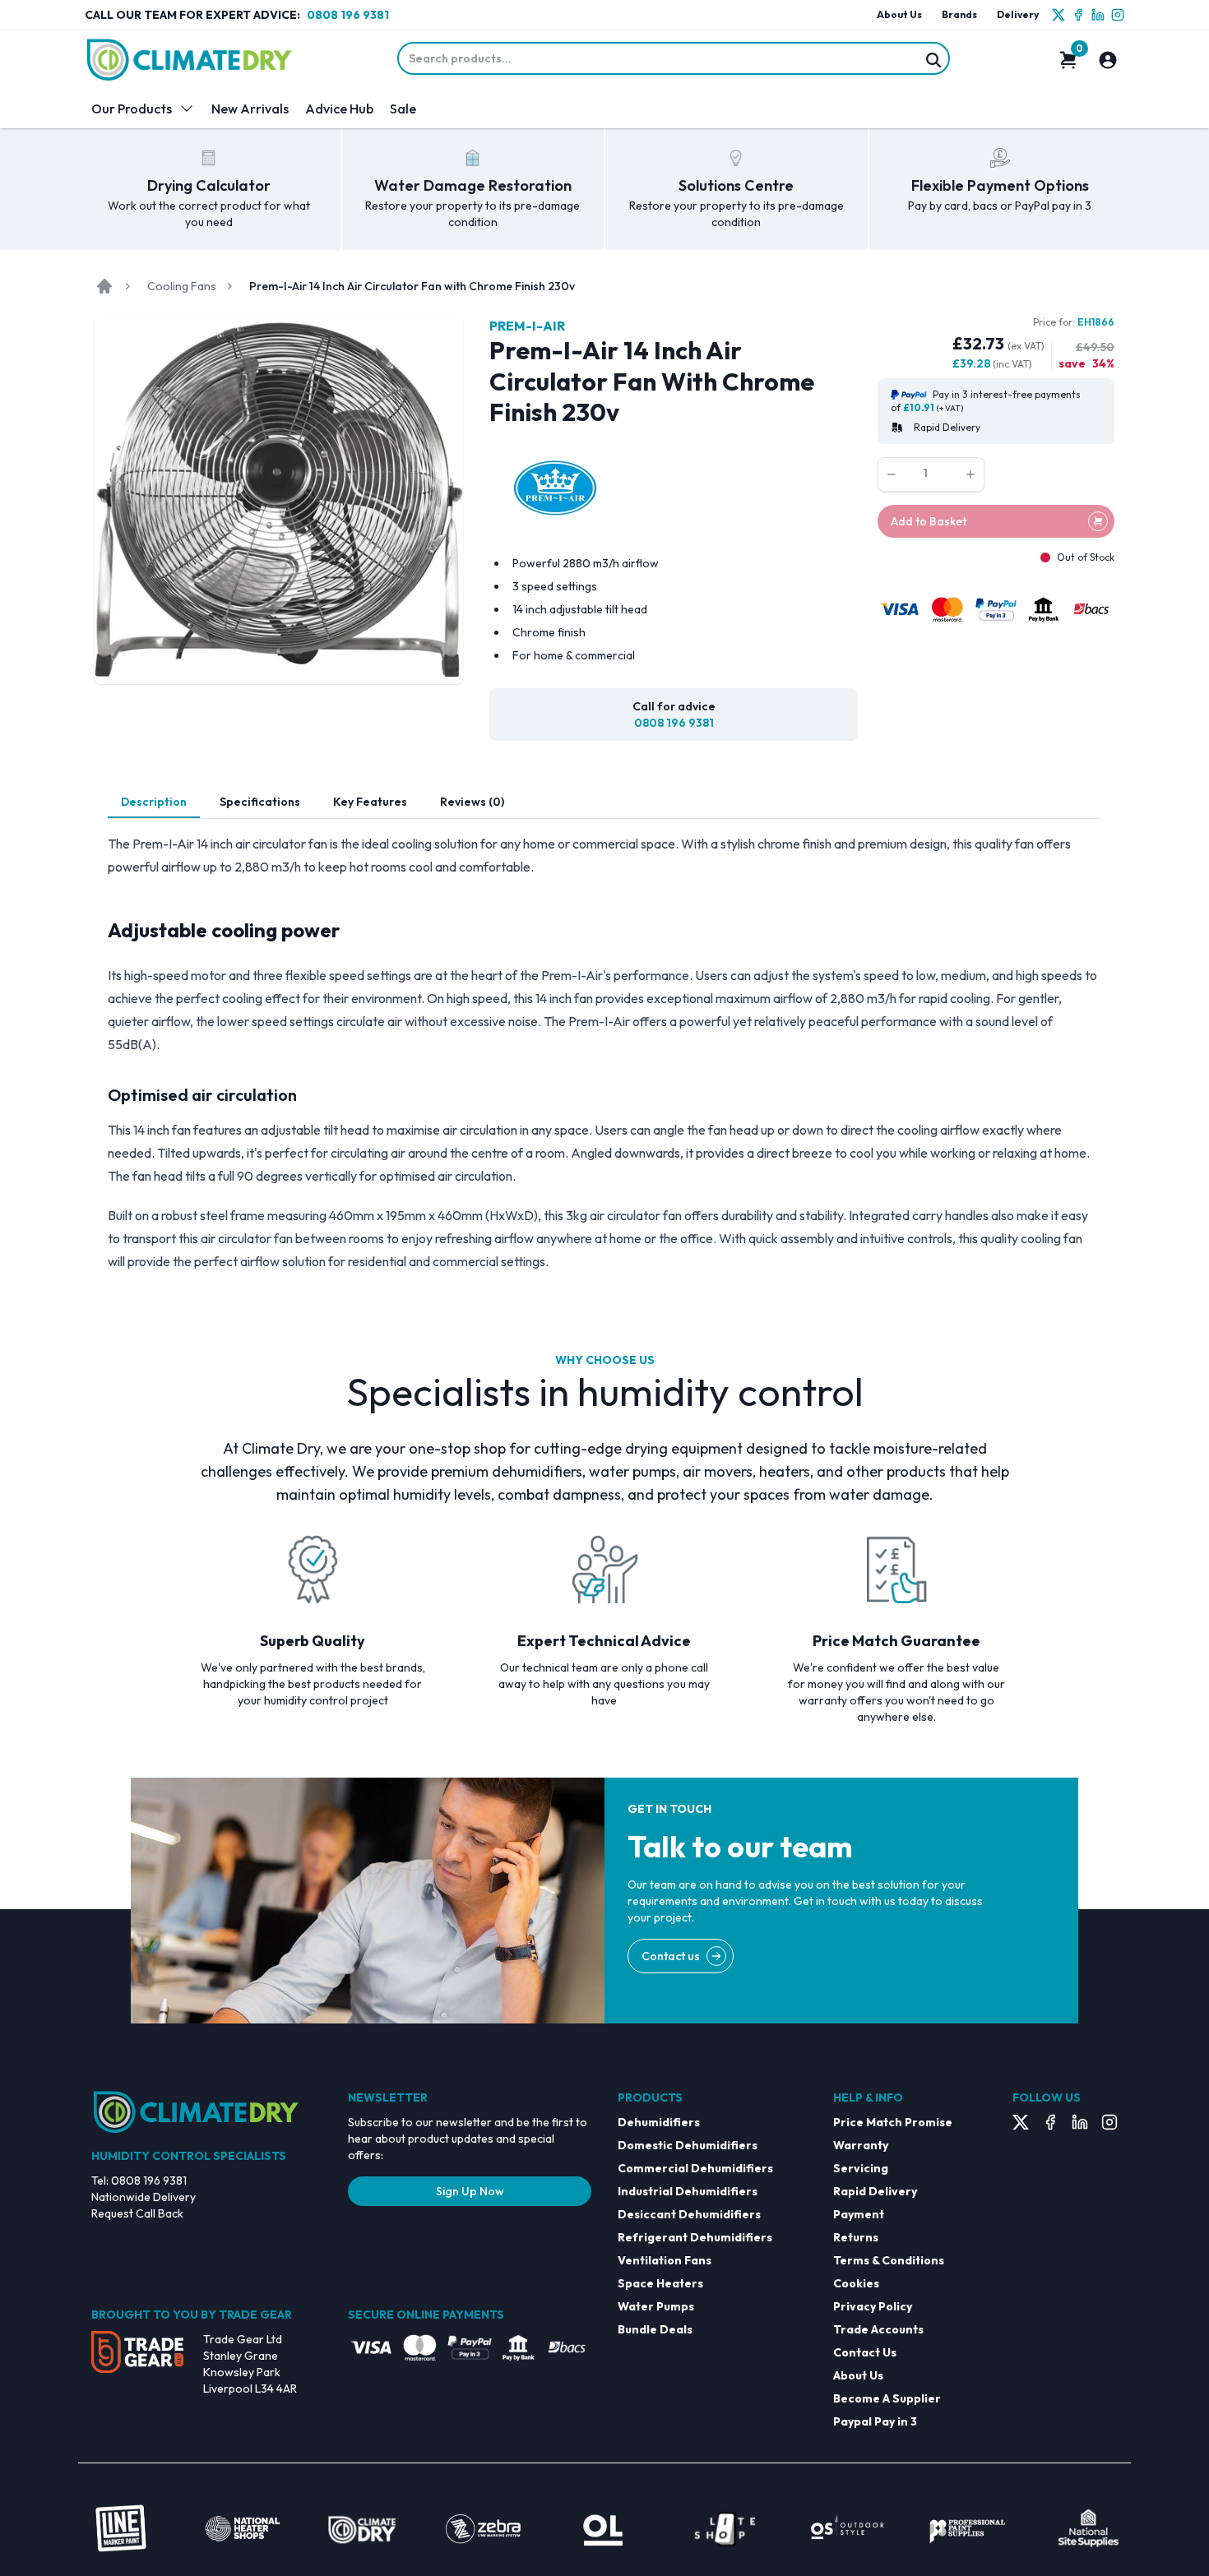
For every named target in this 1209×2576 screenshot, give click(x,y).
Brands (959, 14)
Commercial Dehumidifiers (695, 2168)
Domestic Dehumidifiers (688, 2145)
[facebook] (1078, 15)
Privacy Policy (873, 2306)
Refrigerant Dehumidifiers (695, 2237)
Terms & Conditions (889, 2260)
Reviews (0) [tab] (472, 802)
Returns (856, 2237)
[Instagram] (1118, 15)
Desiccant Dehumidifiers (689, 2214)
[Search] (933, 60)
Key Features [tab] (370, 802)
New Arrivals (250, 109)
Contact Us (865, 2352)
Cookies (856, 2283)
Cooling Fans (182, 286)
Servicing (861, 2168)
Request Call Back (137, 2213)
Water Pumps (656, 2306)
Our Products (132, 109)
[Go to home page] (104, 286)
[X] (1058, 15)
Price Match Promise (893, 2122)
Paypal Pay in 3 (875, 2421)
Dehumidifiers (659, 2122)
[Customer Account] (1108, 60)
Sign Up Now (470, 2191)
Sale (403, 109)
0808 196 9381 (348, 15)
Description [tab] (154, 802)
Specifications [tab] (260, 802)
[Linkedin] (1098, 15)
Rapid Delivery (875, 2191)
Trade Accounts (878, 2329)
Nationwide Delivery (144, 2197)
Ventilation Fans (665, 2260)
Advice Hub (339, 109)
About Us (899, 14)
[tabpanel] (604, 1052)
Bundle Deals (655, 2329)
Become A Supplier (887, 2398)
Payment (859, 2214)
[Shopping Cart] (1068, 60)
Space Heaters (660, 2283)
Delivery (1018, 14)
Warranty (861, 2145)
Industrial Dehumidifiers (688, 2191)
